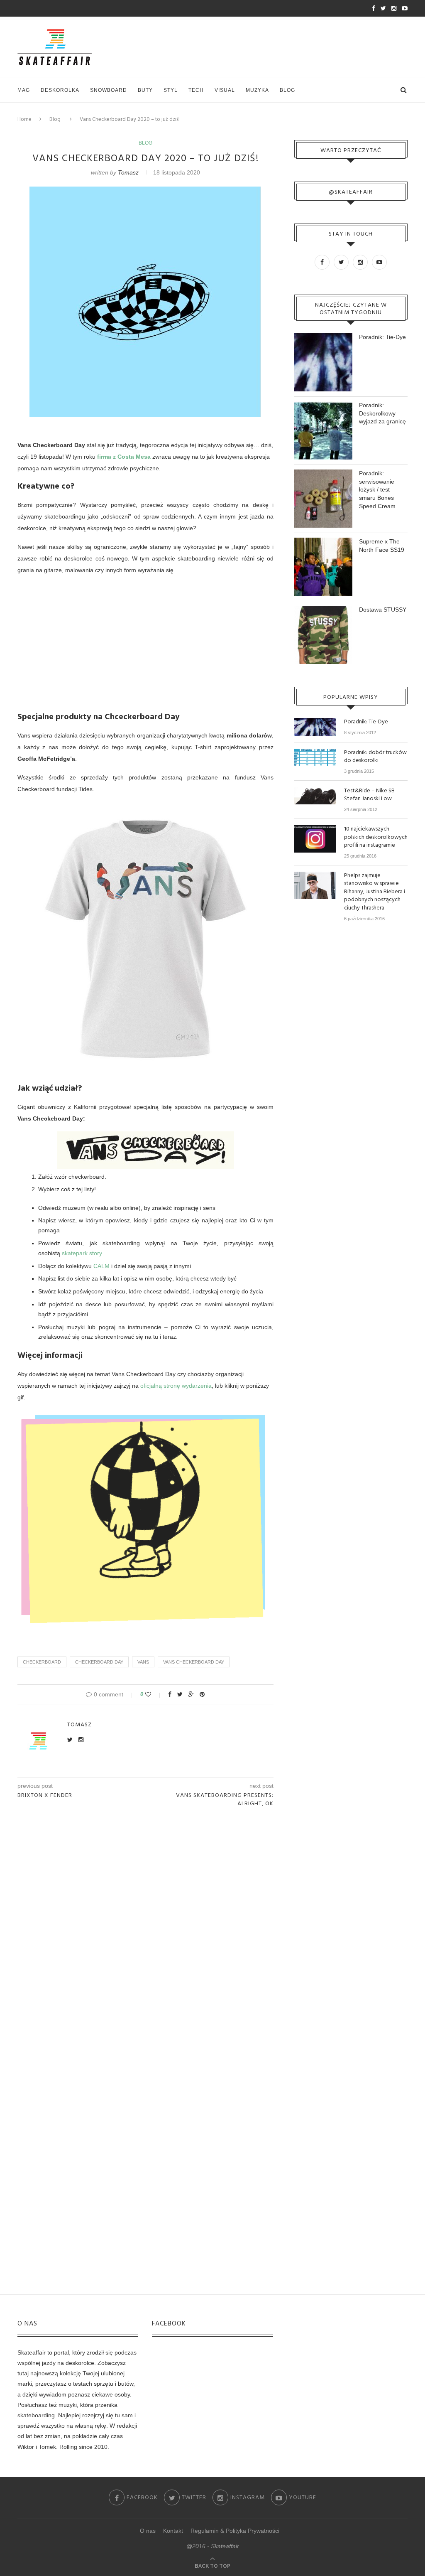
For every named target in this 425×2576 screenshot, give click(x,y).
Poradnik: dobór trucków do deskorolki (375, 757)
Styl (171, 90)
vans (143, 1662)
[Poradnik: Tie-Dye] (315, 722)
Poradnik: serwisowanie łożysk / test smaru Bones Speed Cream (377, 489)
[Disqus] (145, 1925)
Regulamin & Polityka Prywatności (235, 2531)
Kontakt (173, 2531)
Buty (145, 90)
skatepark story (82, 1253)
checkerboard (42, 1662)
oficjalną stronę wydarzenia (176, 1386)
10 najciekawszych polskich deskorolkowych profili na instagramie (376, 837)
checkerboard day (99, 1662)
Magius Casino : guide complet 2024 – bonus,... (105, 9)
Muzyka (257, 90)
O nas (148, 2531)
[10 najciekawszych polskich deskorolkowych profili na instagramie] (315, 829)
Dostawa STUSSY (383, 610)
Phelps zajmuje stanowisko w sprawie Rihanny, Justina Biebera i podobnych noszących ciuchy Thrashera (375, 892)
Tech (196, 90)
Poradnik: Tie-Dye (382, 337)
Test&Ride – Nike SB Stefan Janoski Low (369, 795)
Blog (287, 90)
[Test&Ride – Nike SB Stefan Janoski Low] (315, 791)
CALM (101, 1266)
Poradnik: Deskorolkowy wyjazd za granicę (382, 413)
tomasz (128, 172)
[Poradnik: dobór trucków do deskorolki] (315, 752)
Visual (225, 90)
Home (24, 119)
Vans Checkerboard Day (194, 1662)
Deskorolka (60, 90)
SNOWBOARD (109, 90)
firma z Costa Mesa (124, 457)
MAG (24, 90)
